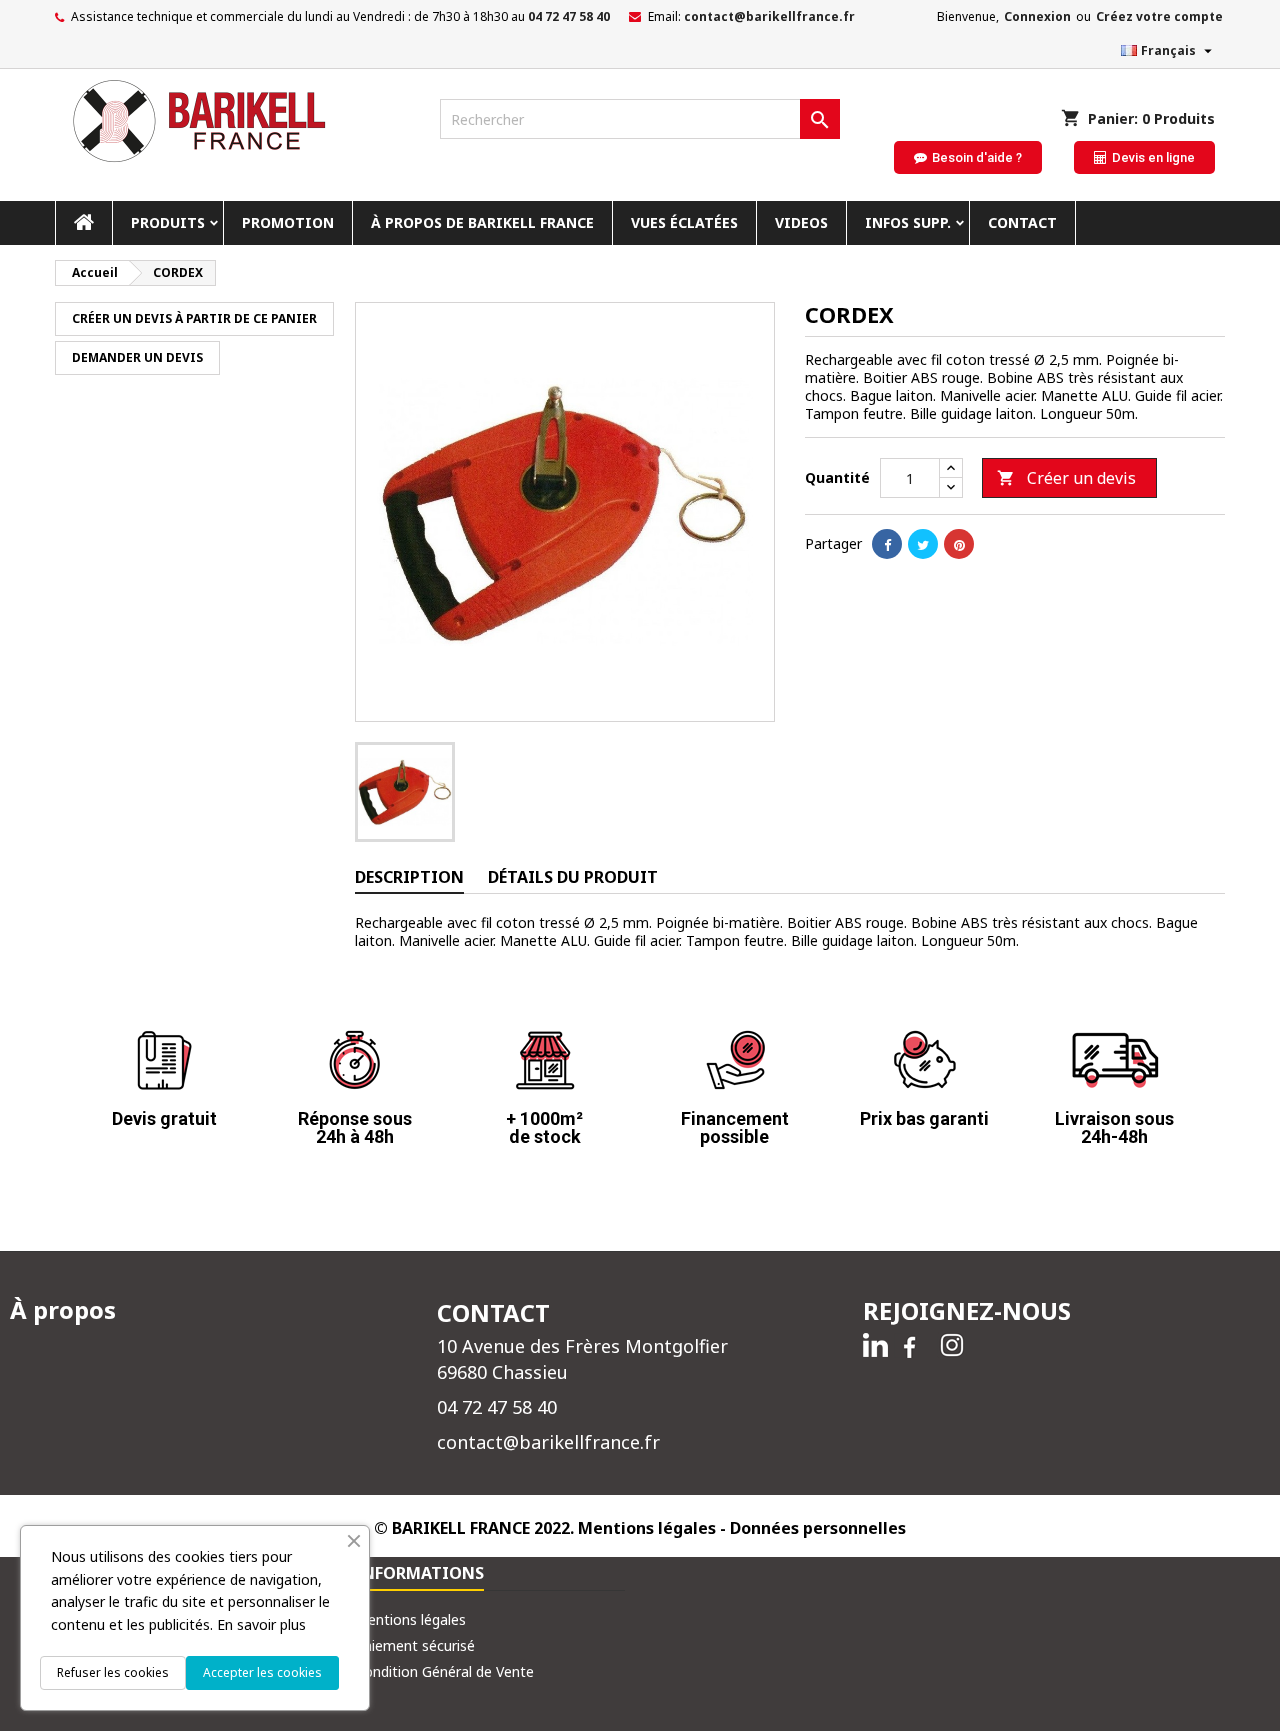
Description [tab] (409, 877)
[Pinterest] (959, 544)
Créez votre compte (1159, 16)
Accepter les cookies (262, 1672)
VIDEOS (801, 222)
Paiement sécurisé (415, 1645)
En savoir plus (261, 1624)
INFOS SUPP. (908, 222)
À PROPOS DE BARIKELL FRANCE (482, 222)
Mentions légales (410, 1619)
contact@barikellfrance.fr (769, 16)
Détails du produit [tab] (573, 877)
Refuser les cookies (113, 1672)
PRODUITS (168, 222)
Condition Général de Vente (444, 1671)
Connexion (1037, 16)
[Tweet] (923, 544)
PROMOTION (288, 222)
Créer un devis (1066, 478)
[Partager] (887, 544)
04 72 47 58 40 (569, 16)
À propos (63, 1309)
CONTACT (1022, 222)
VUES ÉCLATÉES (684, 222)
